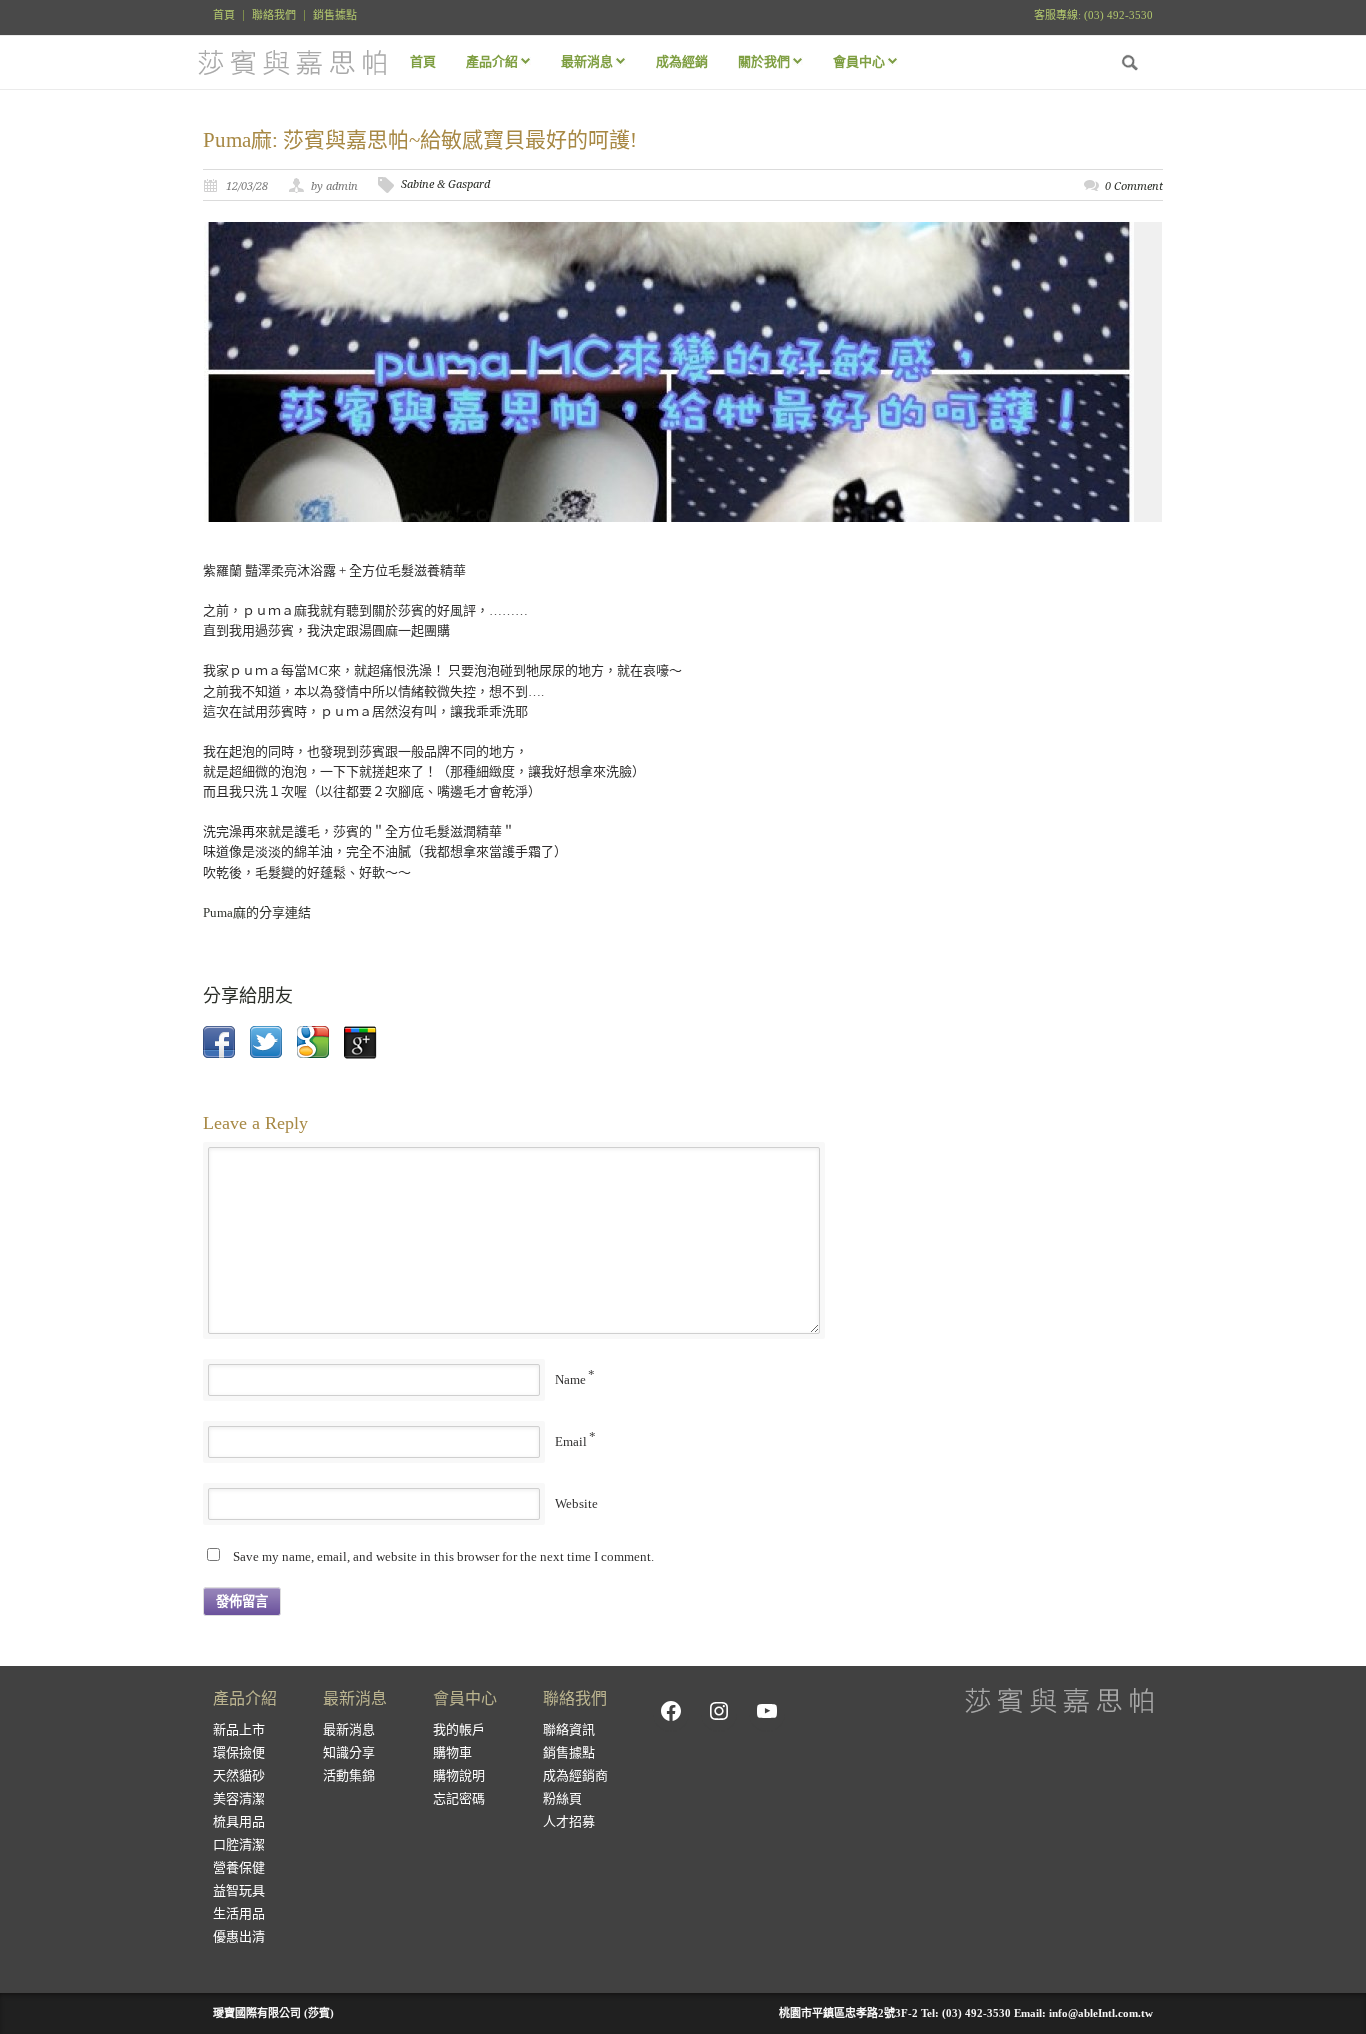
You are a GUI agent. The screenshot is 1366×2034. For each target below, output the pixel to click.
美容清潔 (239, 1798)
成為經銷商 (575, 1775)
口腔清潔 (239, 1844)
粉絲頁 (562, 1798)
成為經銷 (682, 61)
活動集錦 (349, 1775)
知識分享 (349, 1752)
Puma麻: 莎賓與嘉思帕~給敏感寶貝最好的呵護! (420, 140)
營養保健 (239, 1867)
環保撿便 (239, 1752)
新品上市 (239, 1729)
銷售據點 (335, 15)
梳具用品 (239, 1821)
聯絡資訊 (569, 1729)
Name (570, 1379)
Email (571, 1441)
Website (576, 1503)
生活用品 (239, 1913)
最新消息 (349, 1729)
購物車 (452, 1752)
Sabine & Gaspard (445, 184)
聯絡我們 (274, 15)
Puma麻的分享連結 (257, 912)
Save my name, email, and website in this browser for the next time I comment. (443, 1556)
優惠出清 (239, 1936)
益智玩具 (239, 1890)
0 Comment (1134, 186)
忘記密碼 (459, 1798)
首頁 (224, 15)
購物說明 (459, 1775)
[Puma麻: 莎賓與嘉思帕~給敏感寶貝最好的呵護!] (683, 372)
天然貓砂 (239, 1775)
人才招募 (569, 1821)
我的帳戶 (459, 1729)
